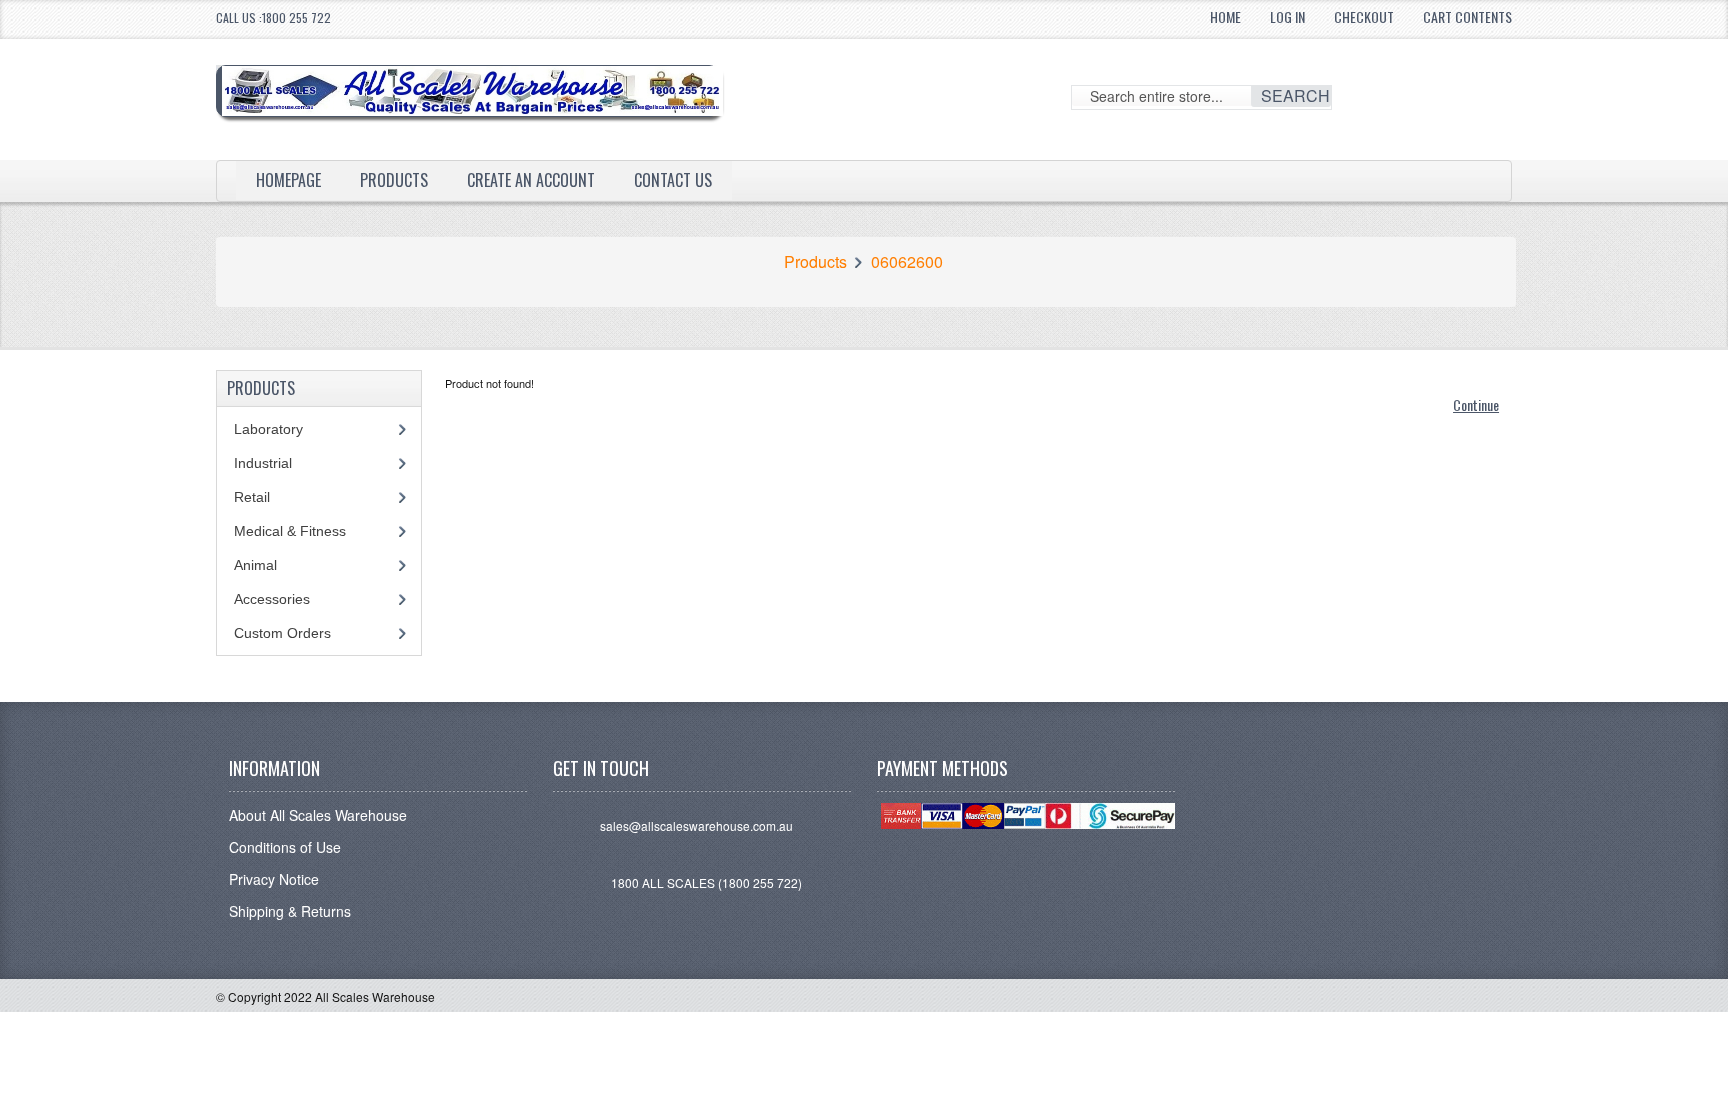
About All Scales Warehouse (318, 815)
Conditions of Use (285, 847)
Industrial (263, 463)
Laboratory (268, 429)
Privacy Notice (274, 879)
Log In (1287, 16)
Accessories (272, 599)
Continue (1476, 404)
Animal (255, 565)
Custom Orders (282, 633)
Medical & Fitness (290, 531)
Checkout (1364, 16)
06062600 (907, 262)
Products (394, 180)
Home (1225, 16)
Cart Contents (1467, 16)
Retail (252, 497)
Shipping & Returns (290, 911)
